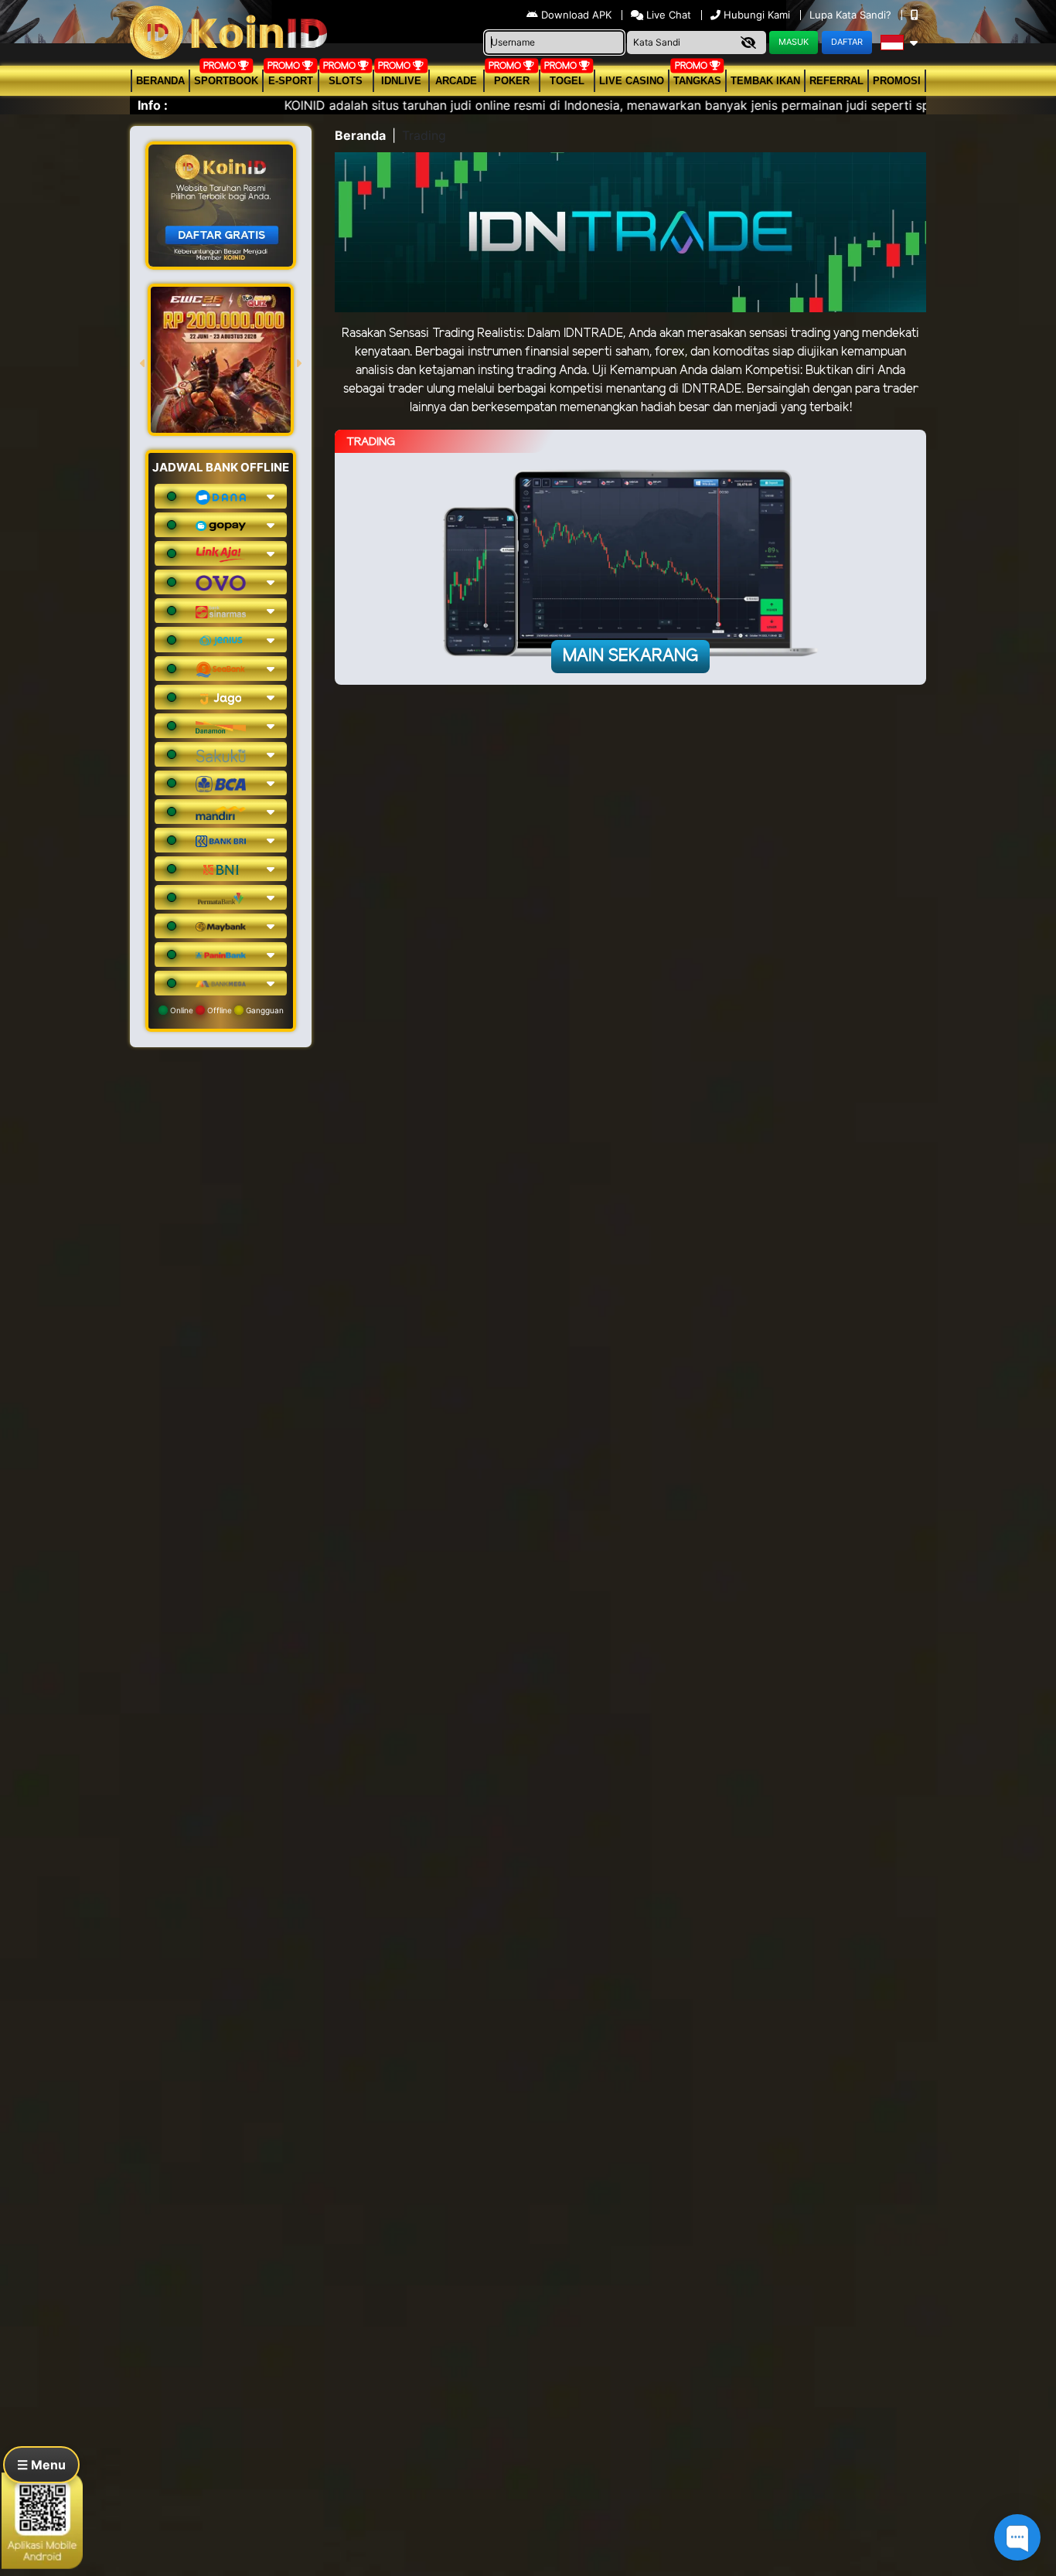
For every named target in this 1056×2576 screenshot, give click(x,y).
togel (567, 81)
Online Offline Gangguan (226, 1010)
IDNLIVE (401, 81)
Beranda (160, 81)
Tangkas (697, 81)
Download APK (576, 15)
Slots (346, 81)
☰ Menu (41, 2465)
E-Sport (291, 81)
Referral (836, 81)
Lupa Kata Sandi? (852, 15)
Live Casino (632, 81)
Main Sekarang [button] (630, 656)
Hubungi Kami (757, 15)
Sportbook (226, 81)
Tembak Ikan (765, 81)
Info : (153, 105)
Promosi (897, 81)
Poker (512, 81)
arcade (456, 81)
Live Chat (667, 15)
